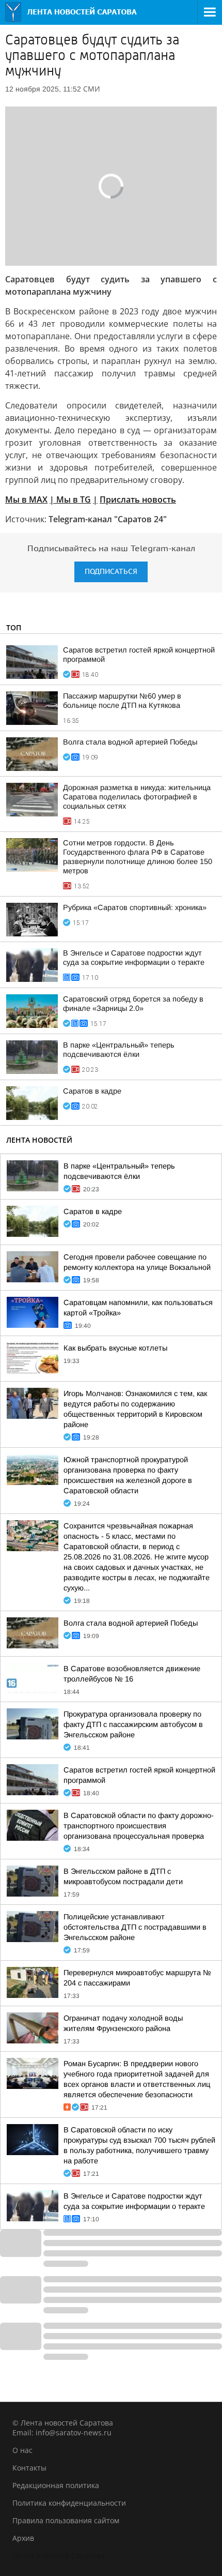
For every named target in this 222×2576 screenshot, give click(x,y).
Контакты (29, 2468)
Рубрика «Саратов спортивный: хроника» (135, 907)
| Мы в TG (70, 499)
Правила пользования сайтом (66, 2520)
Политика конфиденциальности (69, 2503)
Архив (23, 2538)
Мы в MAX (26, 499)
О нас (22, 2450)
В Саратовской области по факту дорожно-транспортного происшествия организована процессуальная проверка (139, 1826)
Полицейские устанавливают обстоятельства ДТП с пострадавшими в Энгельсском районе (135, 1927)
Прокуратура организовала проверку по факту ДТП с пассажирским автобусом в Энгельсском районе (133, 1724)
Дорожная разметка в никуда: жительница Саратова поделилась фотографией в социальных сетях (137, 797)
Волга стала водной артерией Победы (130, 742)
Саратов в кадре (92, 1091)
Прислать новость (138, 499)
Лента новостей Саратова (59, 2556)
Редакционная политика (56, 2485)
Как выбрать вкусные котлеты (115, 1348)
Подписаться (111, 572)
